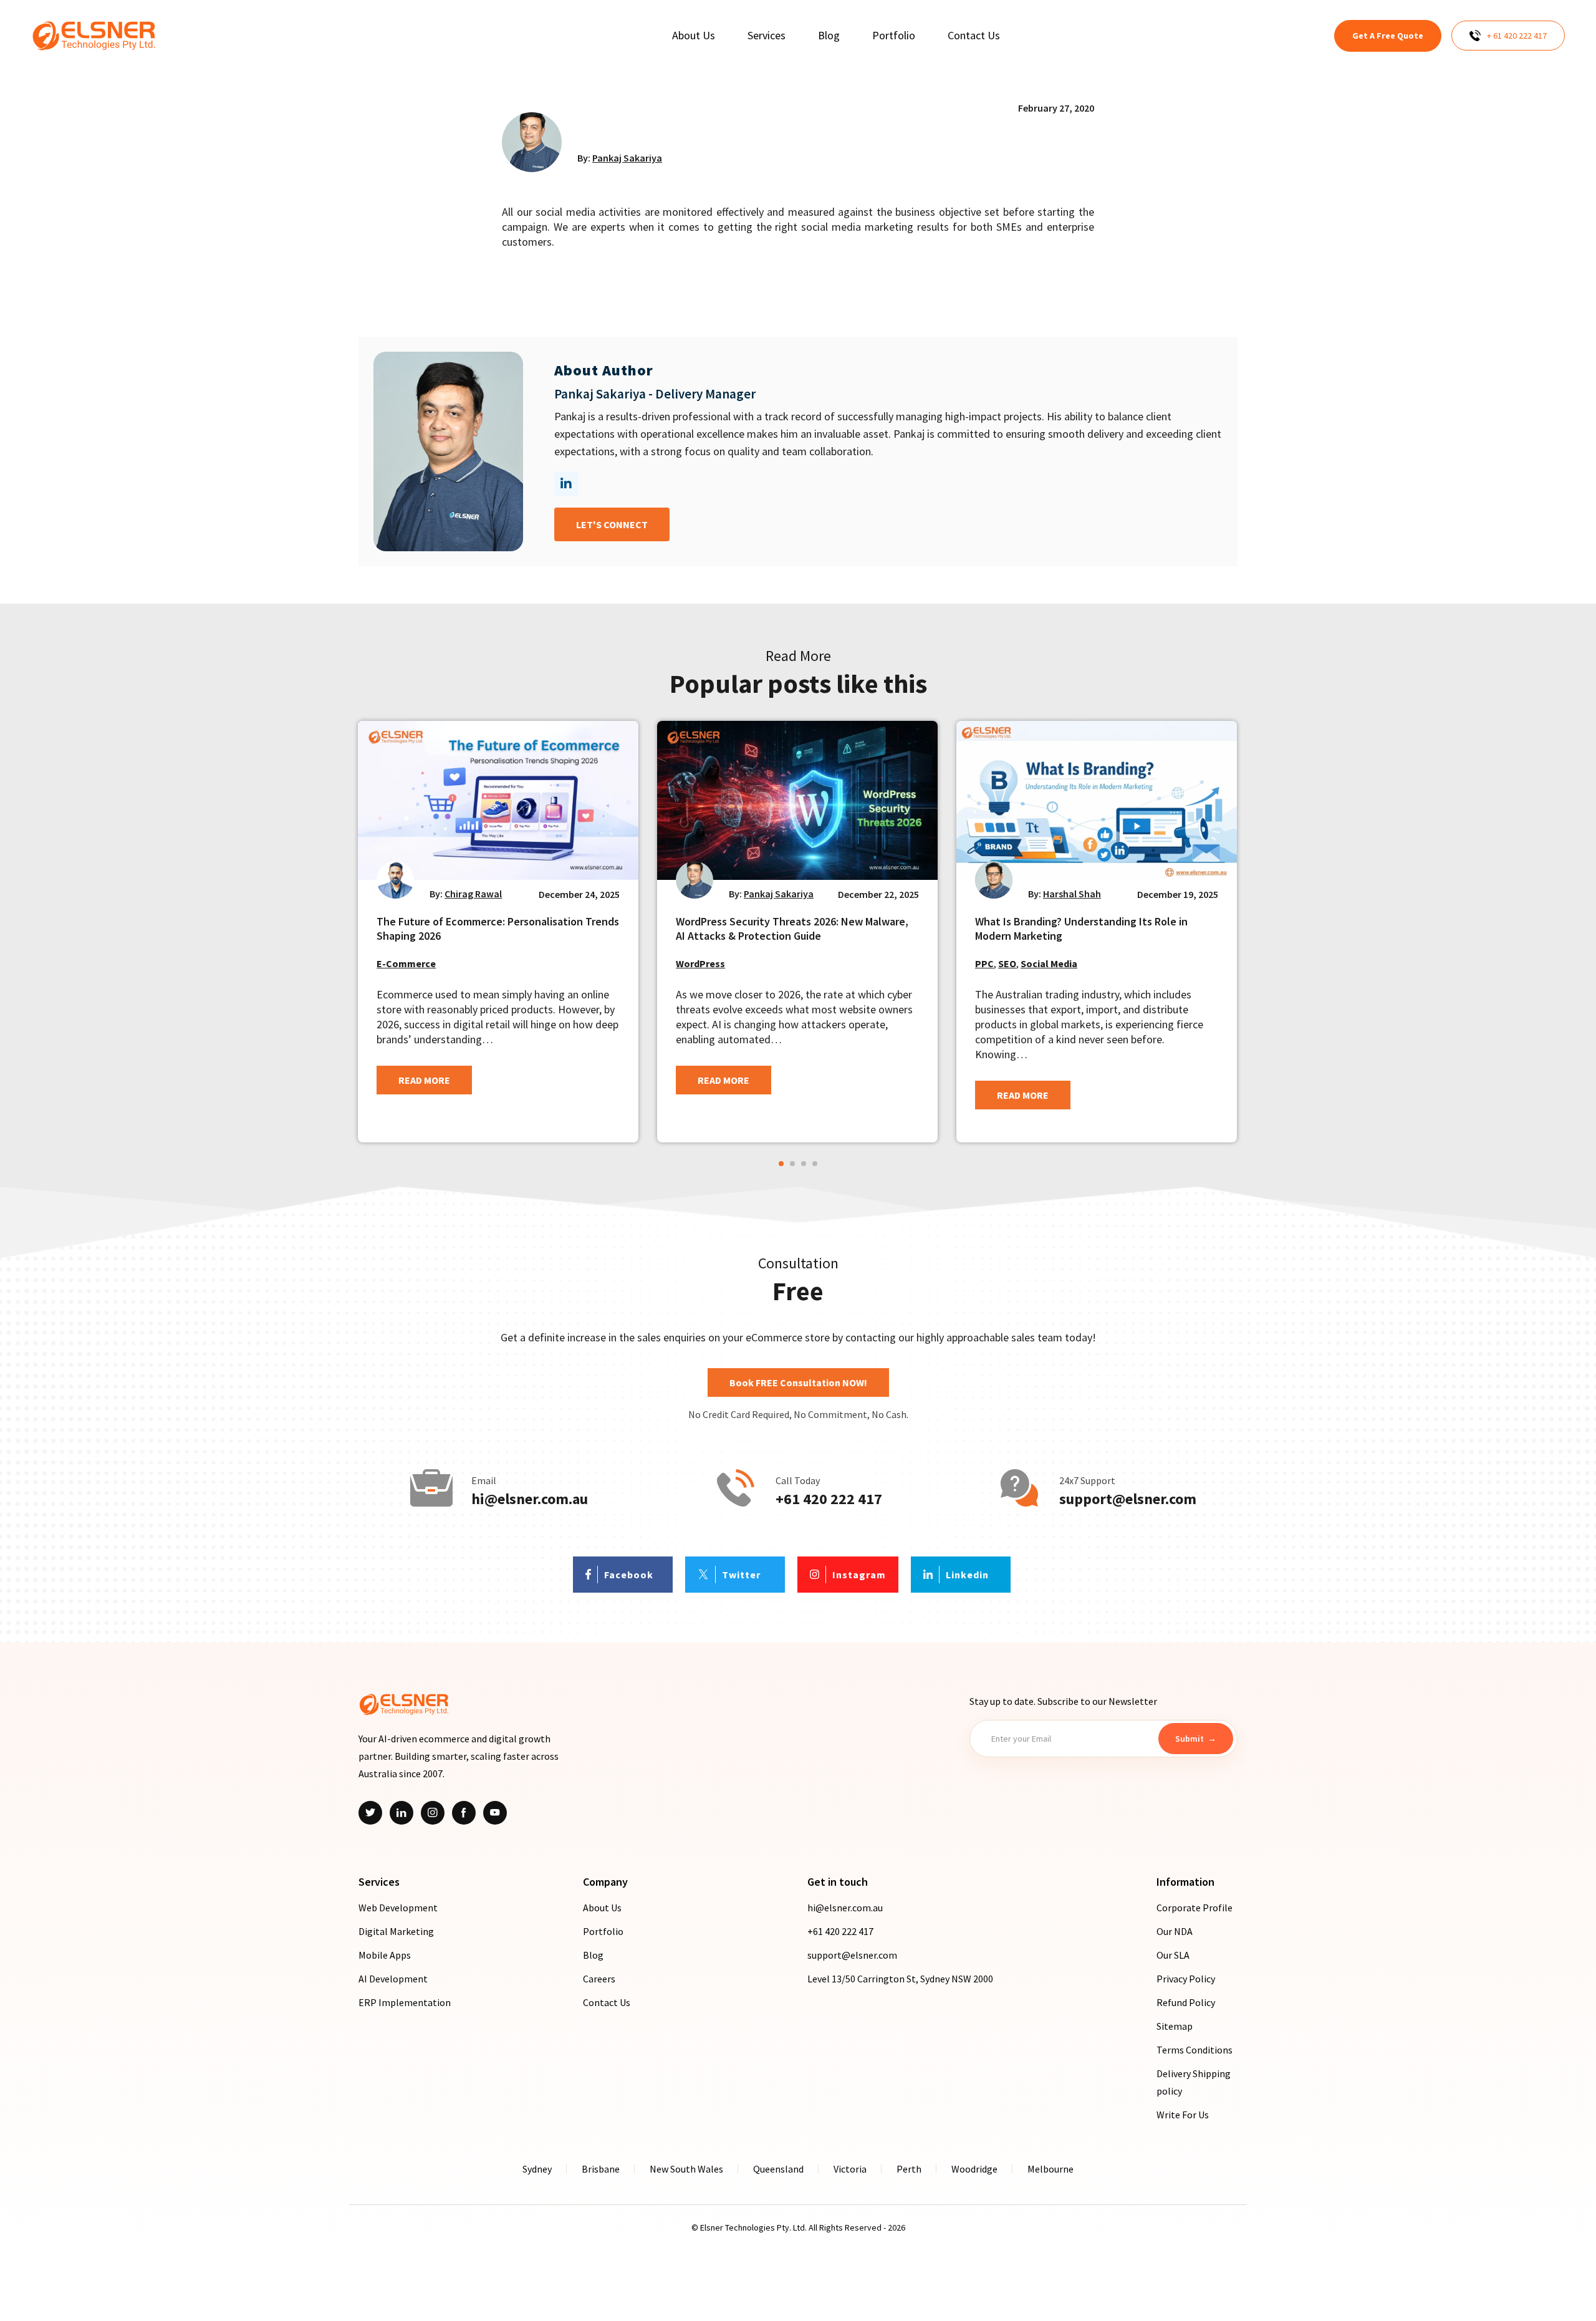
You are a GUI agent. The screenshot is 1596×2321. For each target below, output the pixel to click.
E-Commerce (406, 963)
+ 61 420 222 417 (1517, 36)
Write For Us (1183, 2115)
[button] (781, 1164)
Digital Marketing (396, 1931)
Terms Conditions (1195, 2050)
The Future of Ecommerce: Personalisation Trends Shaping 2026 (498, 929)
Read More (424, 1080)
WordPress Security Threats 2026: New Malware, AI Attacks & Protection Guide (792, 929)
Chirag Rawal (473, 894)
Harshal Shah (1072, 894)
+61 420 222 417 (829, 1499)
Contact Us (607, 2002)
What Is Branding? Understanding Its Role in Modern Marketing (1081, 929)
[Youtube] (495, 1813)
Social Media (1049, 963)
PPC (984, 963)
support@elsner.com (1128, 1499)
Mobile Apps (385, 1955)
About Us (602, 1908)
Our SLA (1173, 1955)
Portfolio (603, 1931)
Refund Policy (1186, 2002)
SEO (1007, 963)
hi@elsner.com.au (530, 1499)
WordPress (700, 963)
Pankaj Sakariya (627, 158)
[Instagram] (433, 1813)
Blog (593, 1955)
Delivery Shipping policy (1194, 2082)
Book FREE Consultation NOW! (798, 1382)
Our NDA (1175, 1931)
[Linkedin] (401, 1813)
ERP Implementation (405, 2002)
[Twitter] (370, 1813)
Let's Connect (612, 524)
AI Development (393, 1979)
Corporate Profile (1195, 1908)
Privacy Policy (1186, 1979)
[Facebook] (464, 1813)
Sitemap (1175, 2026)
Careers (599, 1979)
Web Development (398, 1908)
